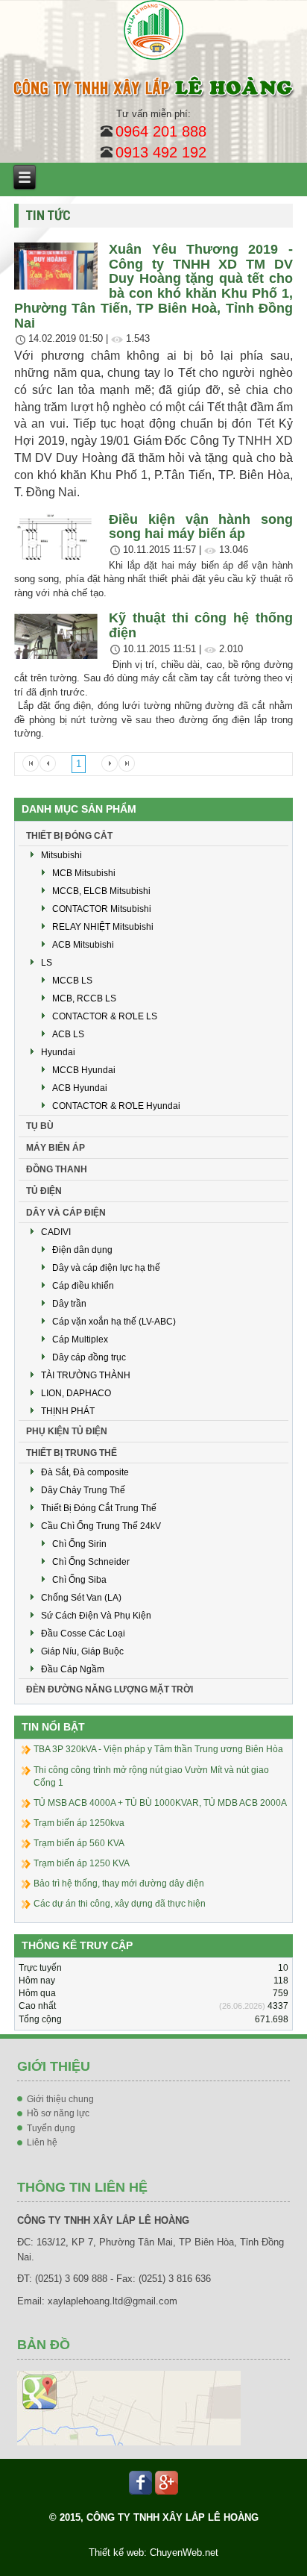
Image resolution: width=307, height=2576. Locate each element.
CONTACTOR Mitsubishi (102, 909)
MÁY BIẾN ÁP (56, 1148)
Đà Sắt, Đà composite (85, 1472)
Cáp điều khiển (83, 1286)
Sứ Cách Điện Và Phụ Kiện (96, 1616)
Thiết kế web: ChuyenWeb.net (153, 2552)
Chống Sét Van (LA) (81, 1598)
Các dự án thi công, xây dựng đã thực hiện (120, 1904)
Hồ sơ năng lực (58, 2113)
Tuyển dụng (51, 2128)
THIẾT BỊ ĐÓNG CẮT (69, 836)
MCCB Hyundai (84, 1070)
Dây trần (69, 1304)
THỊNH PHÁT (68, 1411)
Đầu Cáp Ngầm (73, 1669)
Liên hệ (42, 2142)
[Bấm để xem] (129, 2407)
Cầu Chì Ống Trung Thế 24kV (101, 1526)
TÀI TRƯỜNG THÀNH (86, 1375)
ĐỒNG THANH (57, 1169)
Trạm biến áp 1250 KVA (82, 1863)
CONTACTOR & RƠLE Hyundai (116, 1106)
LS (47, 963)
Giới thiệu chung (60, 2099)
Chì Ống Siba (79, 1580)
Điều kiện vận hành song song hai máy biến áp (201, 527)
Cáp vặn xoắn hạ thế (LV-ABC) (114, 1322)
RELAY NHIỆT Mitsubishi (103, 927)
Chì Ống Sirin (79, 1544)
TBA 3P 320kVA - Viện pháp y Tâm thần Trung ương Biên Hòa (158, 1749)
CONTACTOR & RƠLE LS (105, 1016)
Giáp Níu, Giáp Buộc (82, 1651)
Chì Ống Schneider (91, 1562)
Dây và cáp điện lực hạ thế (106, 1268)
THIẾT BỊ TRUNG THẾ (72, 1453)
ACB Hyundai (80, 1088)
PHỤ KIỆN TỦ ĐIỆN (67, 1431)
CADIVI (56, 1232)
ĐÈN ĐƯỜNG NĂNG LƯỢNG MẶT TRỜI (110, 1689)
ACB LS (68, 1034)
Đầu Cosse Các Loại (83, 1634)
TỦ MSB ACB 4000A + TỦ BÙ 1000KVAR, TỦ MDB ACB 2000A (160, 1803)
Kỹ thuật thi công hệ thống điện (201, 625)
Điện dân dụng (82, 1250)
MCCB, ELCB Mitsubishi (101, 891)
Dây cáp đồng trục (89, 1357)
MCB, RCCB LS (84, 998)
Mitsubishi (61, 855)
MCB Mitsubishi (84, 873)
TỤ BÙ (40, 1126)
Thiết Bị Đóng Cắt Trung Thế (99, 1508)
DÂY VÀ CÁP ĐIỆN (66, 1213)
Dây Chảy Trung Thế (83, 1490)
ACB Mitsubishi (83, 945)
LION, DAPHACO (76, 1393)
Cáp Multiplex (80, 1339)
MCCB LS (72, 981)
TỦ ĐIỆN (44, 1191)
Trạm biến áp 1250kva (79, 1823)
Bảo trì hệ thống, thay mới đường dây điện (119, 1883)
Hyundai (58, 1052)
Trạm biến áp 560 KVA (79, 1843)
